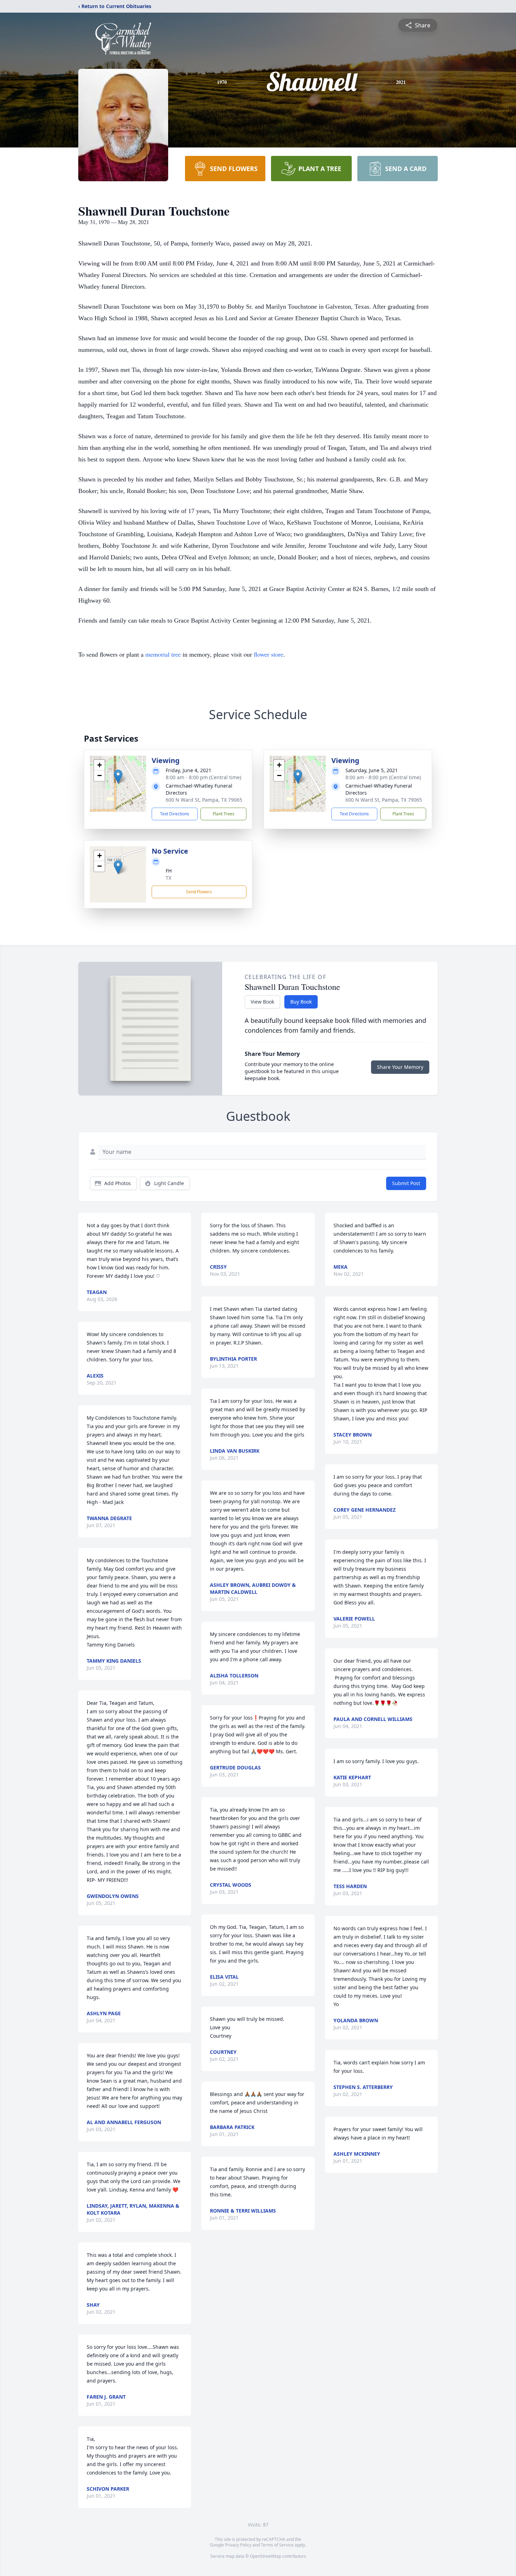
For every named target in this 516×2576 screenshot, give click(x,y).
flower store (269, 654)
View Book (262, 1002)
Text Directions (175, 814)
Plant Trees (224, 814)
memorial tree (163, 654)
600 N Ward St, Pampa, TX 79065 (204, 800)
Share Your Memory (400, 1067)
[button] (118, 777)
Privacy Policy (238, 2545)
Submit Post (406, 1183)
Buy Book (301, 1002)
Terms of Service (277, 2545)
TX (168, 878)
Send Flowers (199, 892)
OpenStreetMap (266, 2556)
